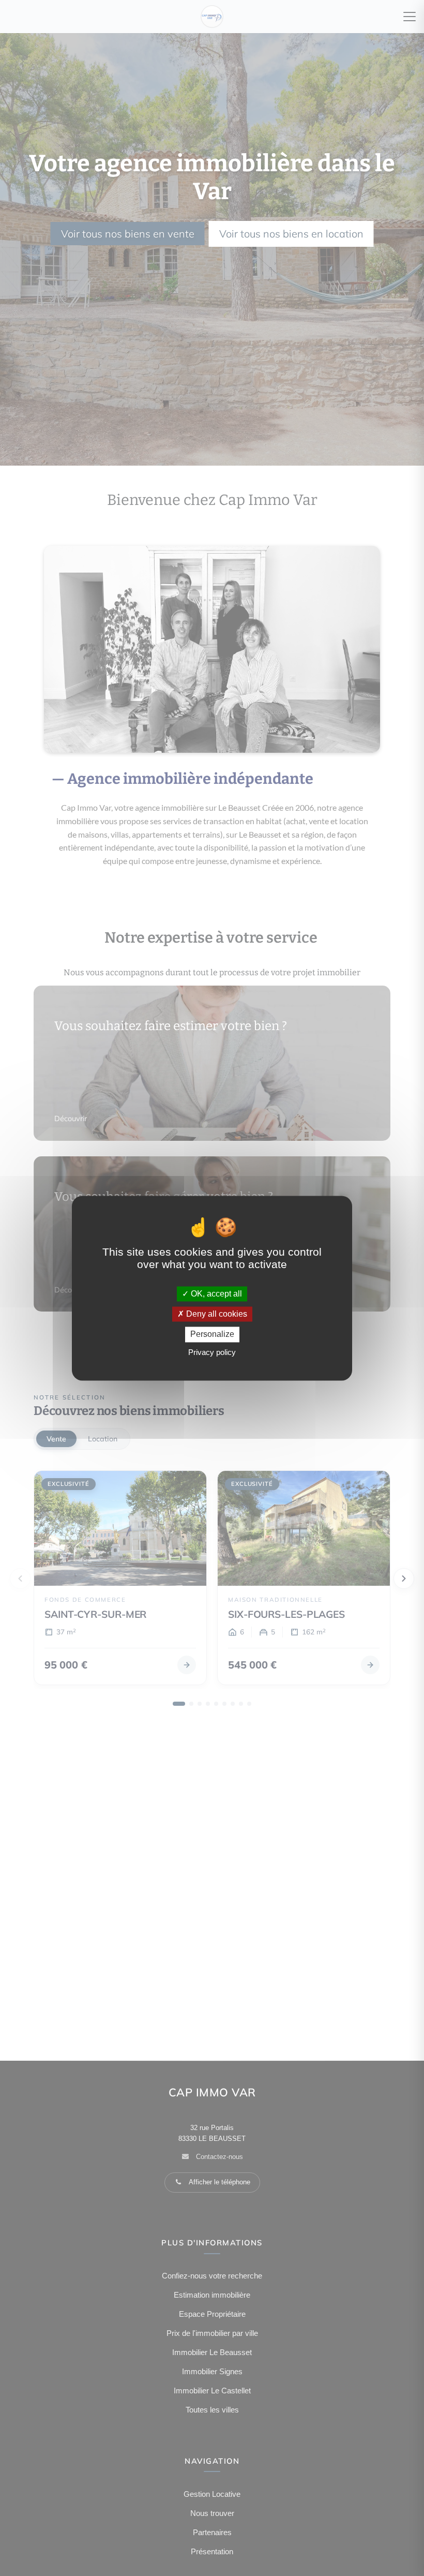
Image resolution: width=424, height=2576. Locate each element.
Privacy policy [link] (212, 1352)
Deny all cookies (216, 1314)
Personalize (212, 1335)
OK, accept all (215, 1294)
